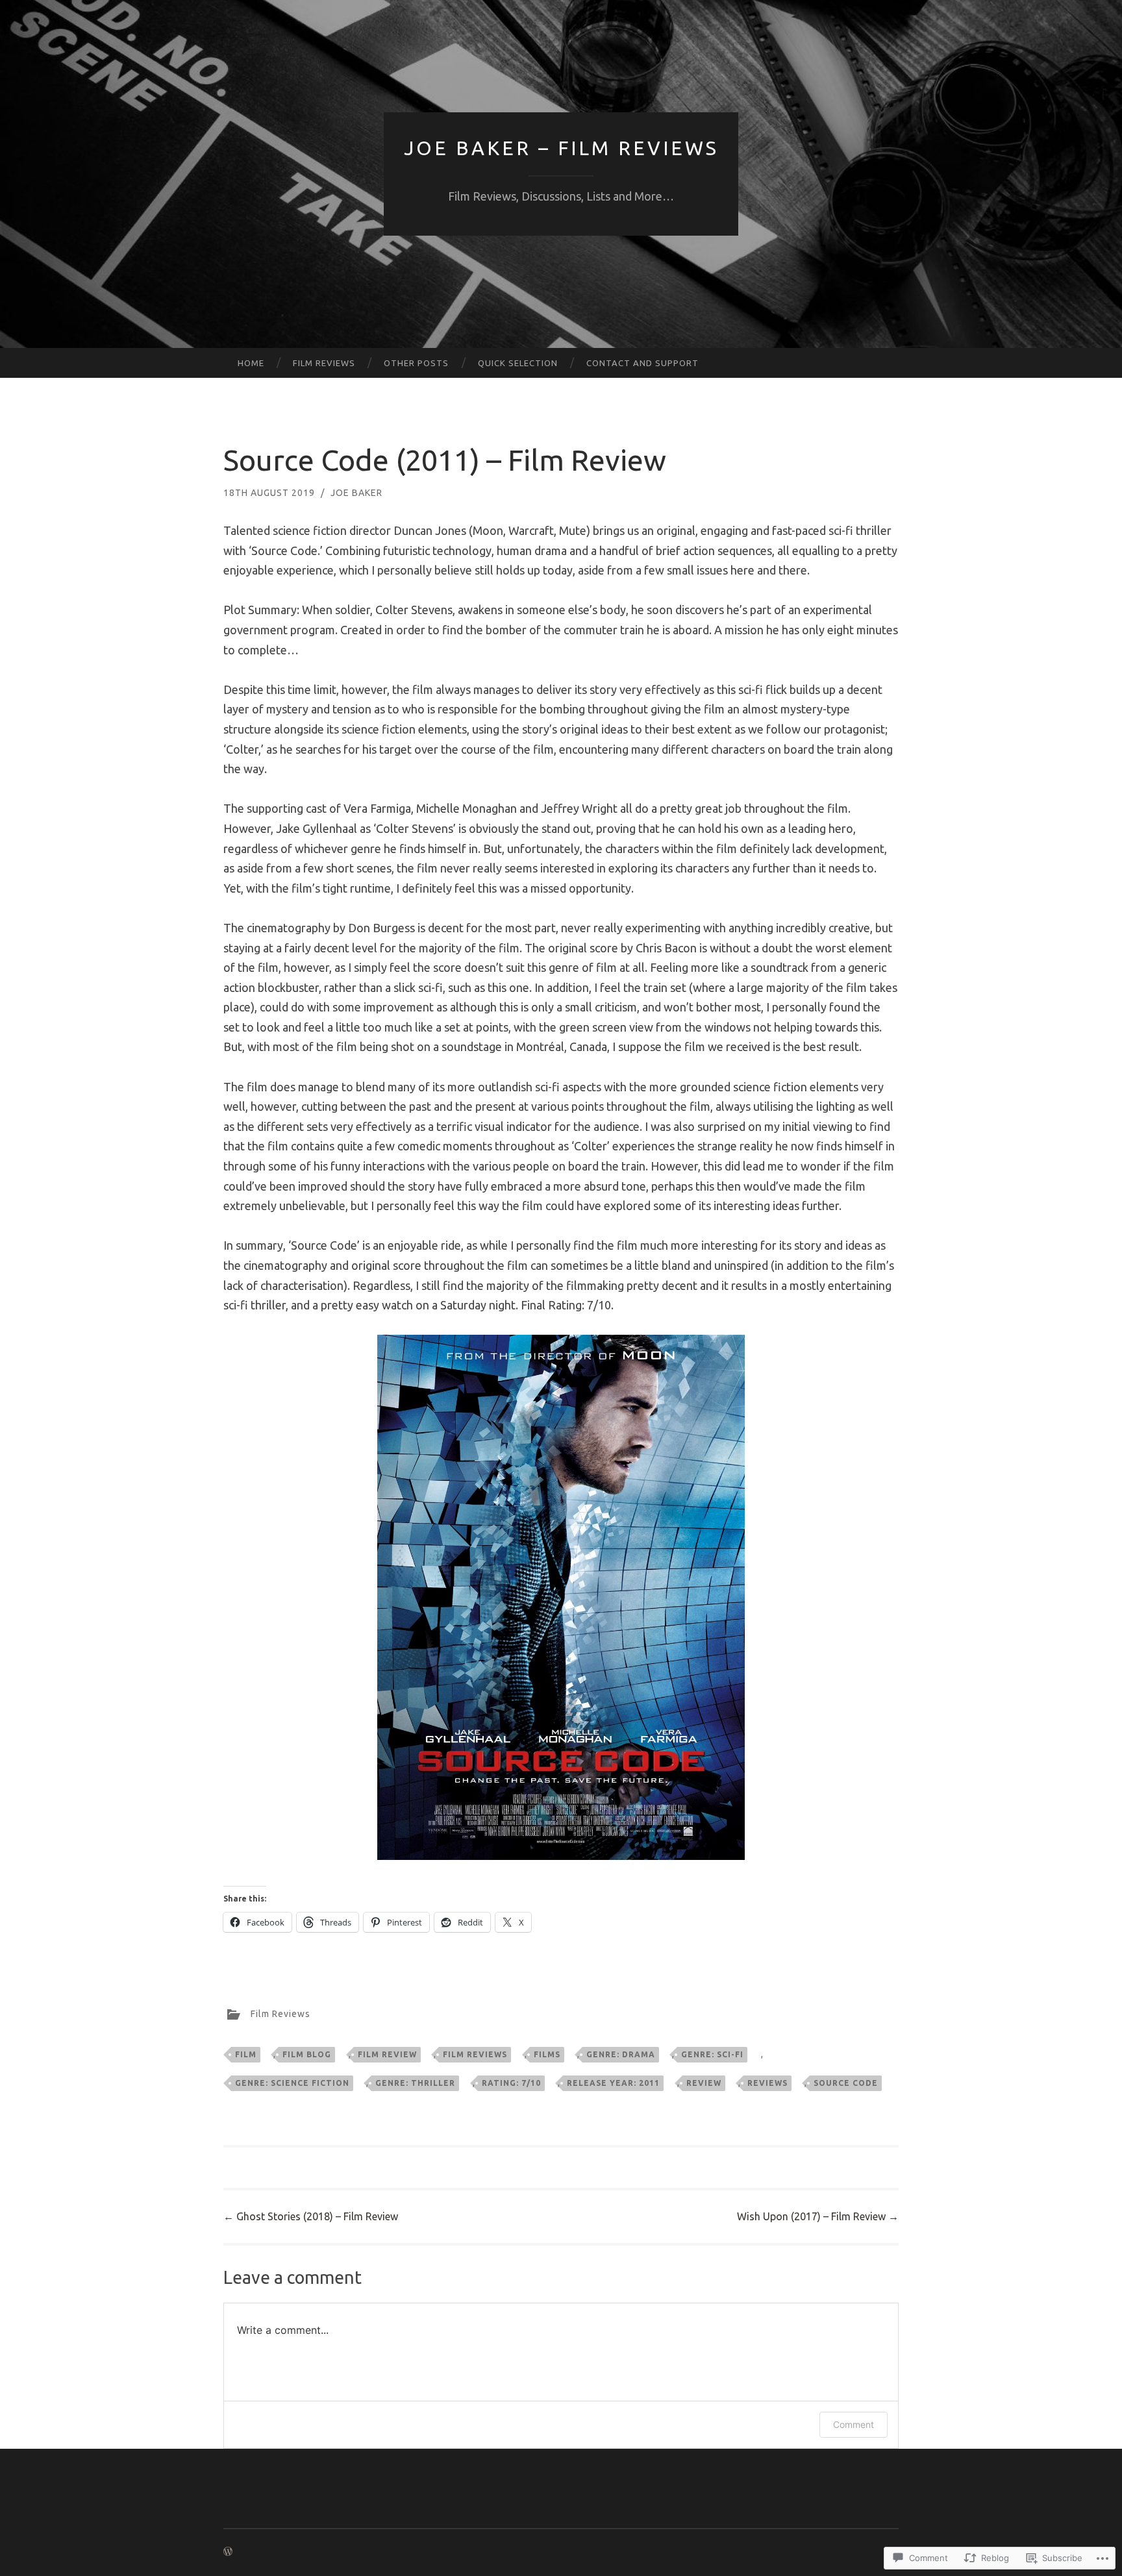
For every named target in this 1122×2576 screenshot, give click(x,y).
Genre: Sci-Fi (712, 2054)
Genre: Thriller (415, 2083)
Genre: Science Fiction (292, 2083)
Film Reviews (324, 363)
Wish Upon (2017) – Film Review (818, 2216)
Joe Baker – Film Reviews (561, 148)
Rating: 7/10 (511, 2083)
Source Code (846, 2083)
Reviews (767, 2083)
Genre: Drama (621, 2054)
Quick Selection (518, 363)
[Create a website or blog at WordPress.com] (228, 2552)
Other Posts (416, 363)
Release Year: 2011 (613, 2083)
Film (246, 2054)
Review (704, 2083)
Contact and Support (642, 363)
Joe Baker (356, 493)
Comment (854, 2424)
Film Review (387, 2054)
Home (251, 363)
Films (547, 2054)
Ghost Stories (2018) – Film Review (311, 2216)
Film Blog (307, 2054)
